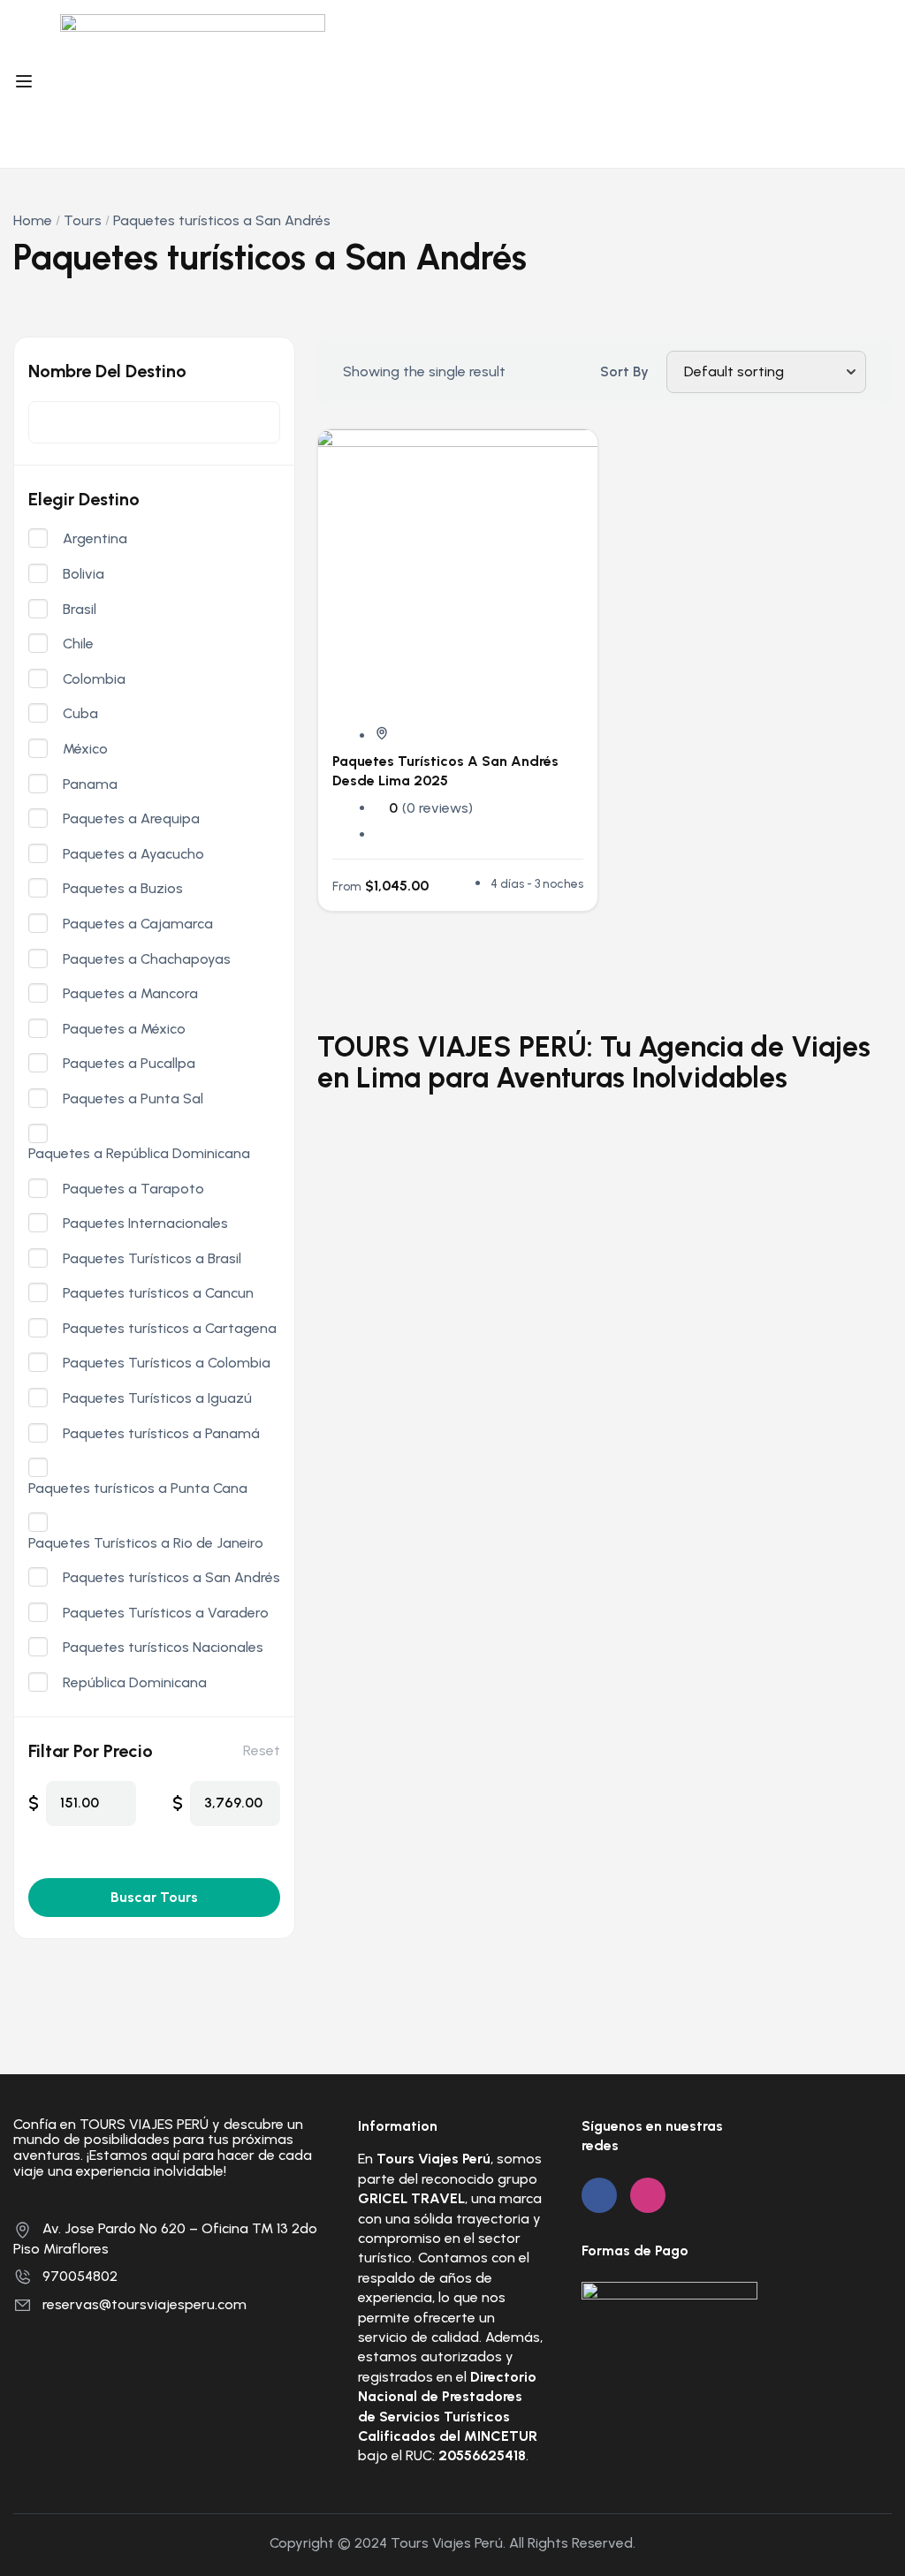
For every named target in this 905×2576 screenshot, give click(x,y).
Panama (90, 784)
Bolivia (84, 574)
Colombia (94, 679)
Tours (83, 220)
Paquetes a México (124, 1029)
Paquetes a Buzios (123, 889)
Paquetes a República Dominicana (139, 1154)
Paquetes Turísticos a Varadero (166, 1613)
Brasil (80, 610)
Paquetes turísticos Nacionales (163, 1648)
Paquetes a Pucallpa (129, 1064)
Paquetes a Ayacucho (133, 854)
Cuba (80, 714)
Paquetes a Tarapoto (133, 1189)
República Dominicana (135, 1683)
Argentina (95, 539)
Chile (78, 644)
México (85, 749)
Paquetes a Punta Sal (133, 1099)
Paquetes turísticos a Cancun (158, 1293)
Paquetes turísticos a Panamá (161, 1434)
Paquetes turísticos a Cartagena (170, 1329)
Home (33, 220)
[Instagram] (648, 2195)
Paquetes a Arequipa (131, 819)
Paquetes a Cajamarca (138, 924)
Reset (262, 1750)
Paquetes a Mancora (130, 994)
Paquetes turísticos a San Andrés (171, 1578)
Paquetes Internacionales (145, 1224)
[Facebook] (599, 2195)
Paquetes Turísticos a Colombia (167, 1363)
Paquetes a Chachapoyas (147, 959)
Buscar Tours (154, 1897)
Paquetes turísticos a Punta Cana (138, 1489)
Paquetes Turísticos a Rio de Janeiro (146, 1543)
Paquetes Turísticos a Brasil (152, 1259)
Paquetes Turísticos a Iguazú (157, 1398)
